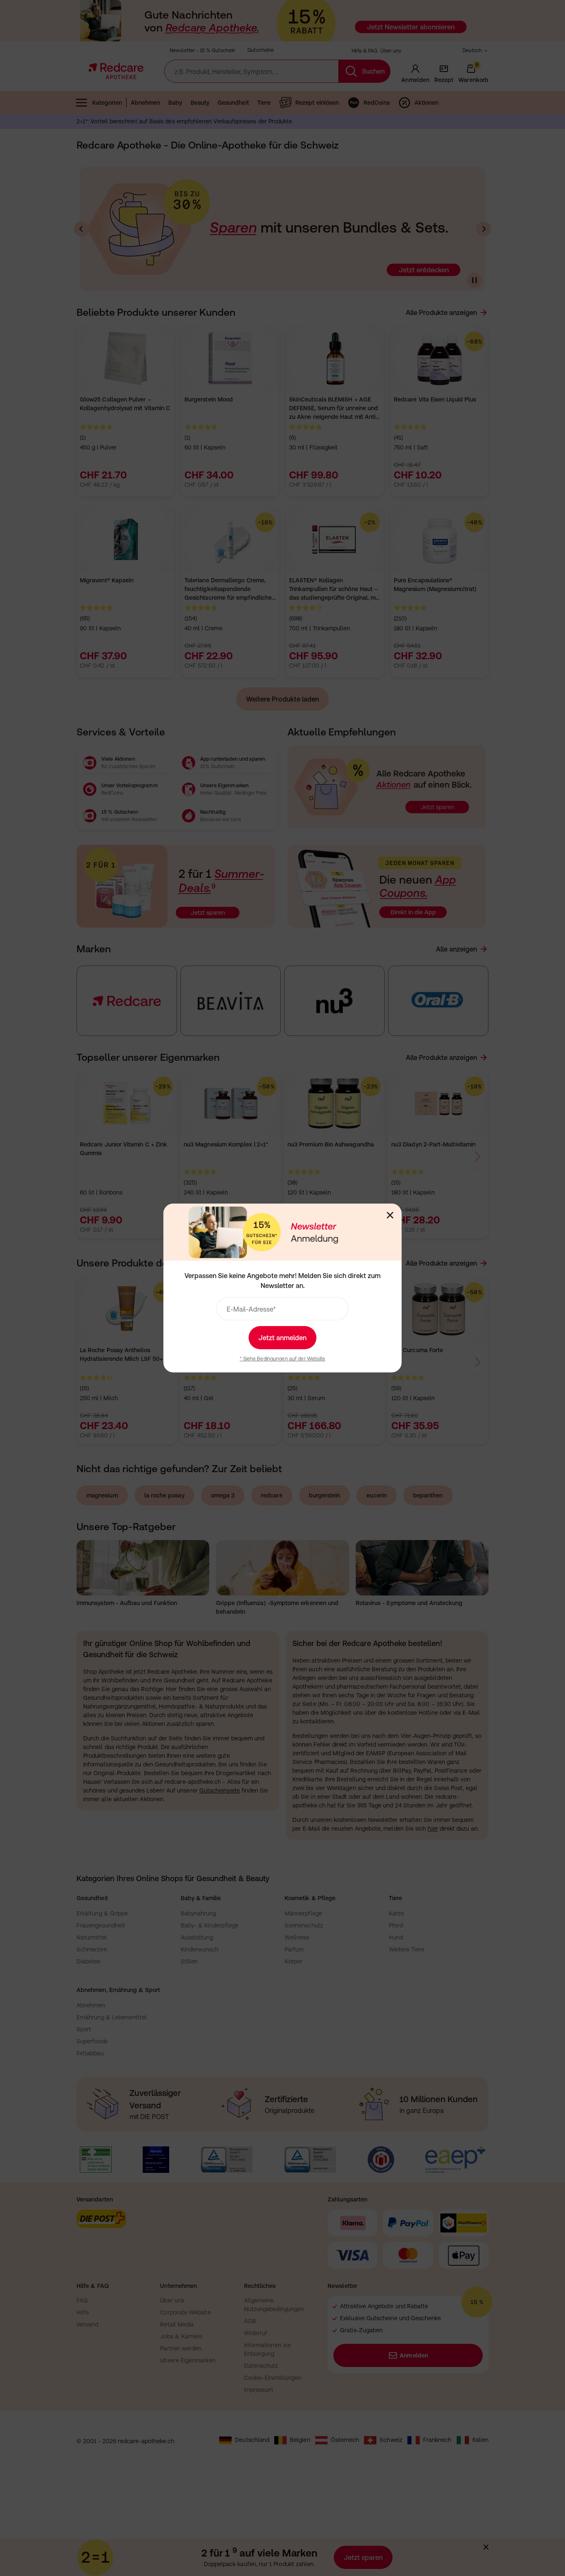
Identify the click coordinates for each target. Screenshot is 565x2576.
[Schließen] (390, 1215)
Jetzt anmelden (282, 1338)
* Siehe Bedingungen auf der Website (282, 1359)
